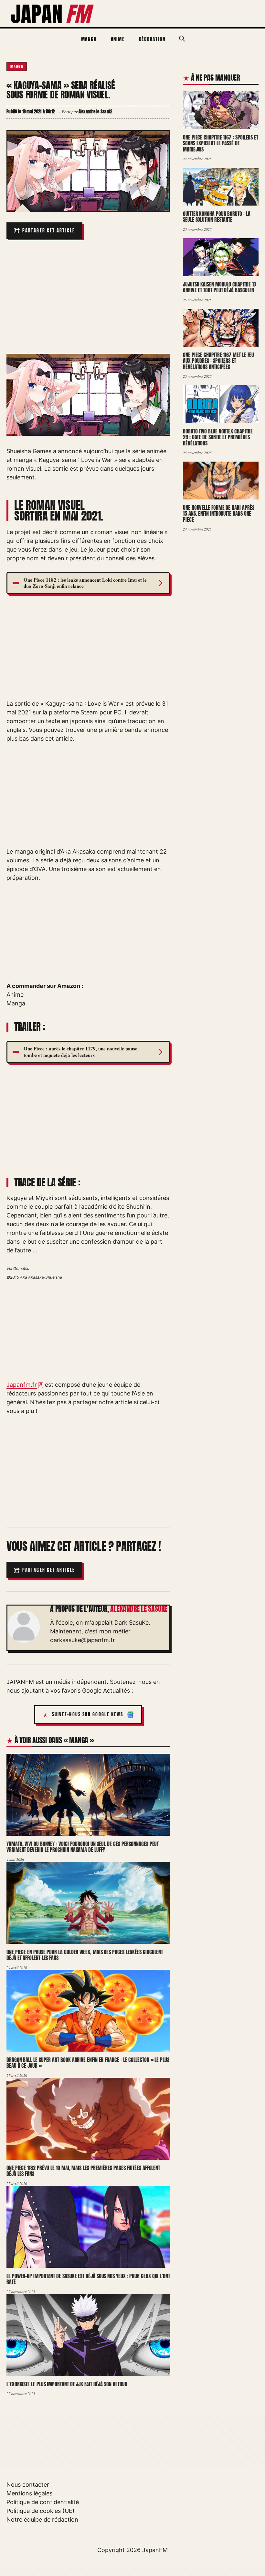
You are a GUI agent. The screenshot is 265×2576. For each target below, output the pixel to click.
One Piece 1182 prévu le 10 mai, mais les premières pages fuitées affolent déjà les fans (83, 2171)
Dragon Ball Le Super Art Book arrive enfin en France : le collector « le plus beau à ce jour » (88, 2063)
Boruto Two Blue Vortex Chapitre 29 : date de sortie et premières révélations (218, 437)
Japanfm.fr (22, 1385)
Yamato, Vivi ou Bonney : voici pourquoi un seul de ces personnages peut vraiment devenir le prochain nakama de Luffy (83, 1847)
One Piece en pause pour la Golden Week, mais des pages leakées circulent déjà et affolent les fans (85, 1955)
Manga (89, 39)
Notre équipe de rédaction (42, 2520)
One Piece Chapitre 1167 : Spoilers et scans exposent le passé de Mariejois (221, 143)
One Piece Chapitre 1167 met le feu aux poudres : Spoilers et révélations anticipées (218, 361)
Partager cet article (49, 231)
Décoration (152, 39)
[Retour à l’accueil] (53, 13)
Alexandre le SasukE (139, 1609)
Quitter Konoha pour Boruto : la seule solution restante (217, 217)
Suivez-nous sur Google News (88, 1714)
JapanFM (155, 2550)
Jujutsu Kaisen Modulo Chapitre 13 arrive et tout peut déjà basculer (219, 287)
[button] (182, 39)
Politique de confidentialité (43, 2502)
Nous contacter (28, 2485)
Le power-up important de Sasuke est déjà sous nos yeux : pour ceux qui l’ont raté (88, 2279)
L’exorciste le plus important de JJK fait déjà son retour (67, 2384)
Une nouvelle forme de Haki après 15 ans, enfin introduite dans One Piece (218, 514)
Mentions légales (29, 2493)
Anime (118, 39)
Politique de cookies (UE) (41, 2511)
